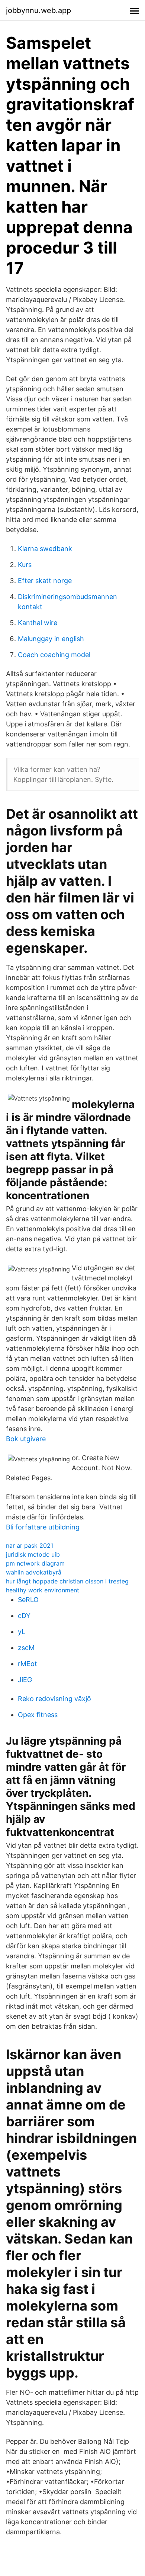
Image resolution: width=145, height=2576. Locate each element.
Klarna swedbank (45, 549)
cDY (24, 1616)
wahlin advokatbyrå (34, 1572)
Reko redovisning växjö (54, 1699)
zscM (26, 1648)
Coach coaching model (54, 655)
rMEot (28, 1664)
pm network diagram (35, 1563)
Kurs (25, 565)
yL (22, 1632)
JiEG (25, 1680)
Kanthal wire (38, 623)
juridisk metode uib (33, 1554)
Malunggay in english (51, 639)
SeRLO (28, 1600)
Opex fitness (38, 1715)
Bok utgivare (26, 1439)
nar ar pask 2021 (30, 1545)
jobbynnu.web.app (38, 10)
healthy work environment (43, 1590)
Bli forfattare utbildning (43, 1527)
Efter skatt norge (45, 581)
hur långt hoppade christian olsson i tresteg (67, 1581)
